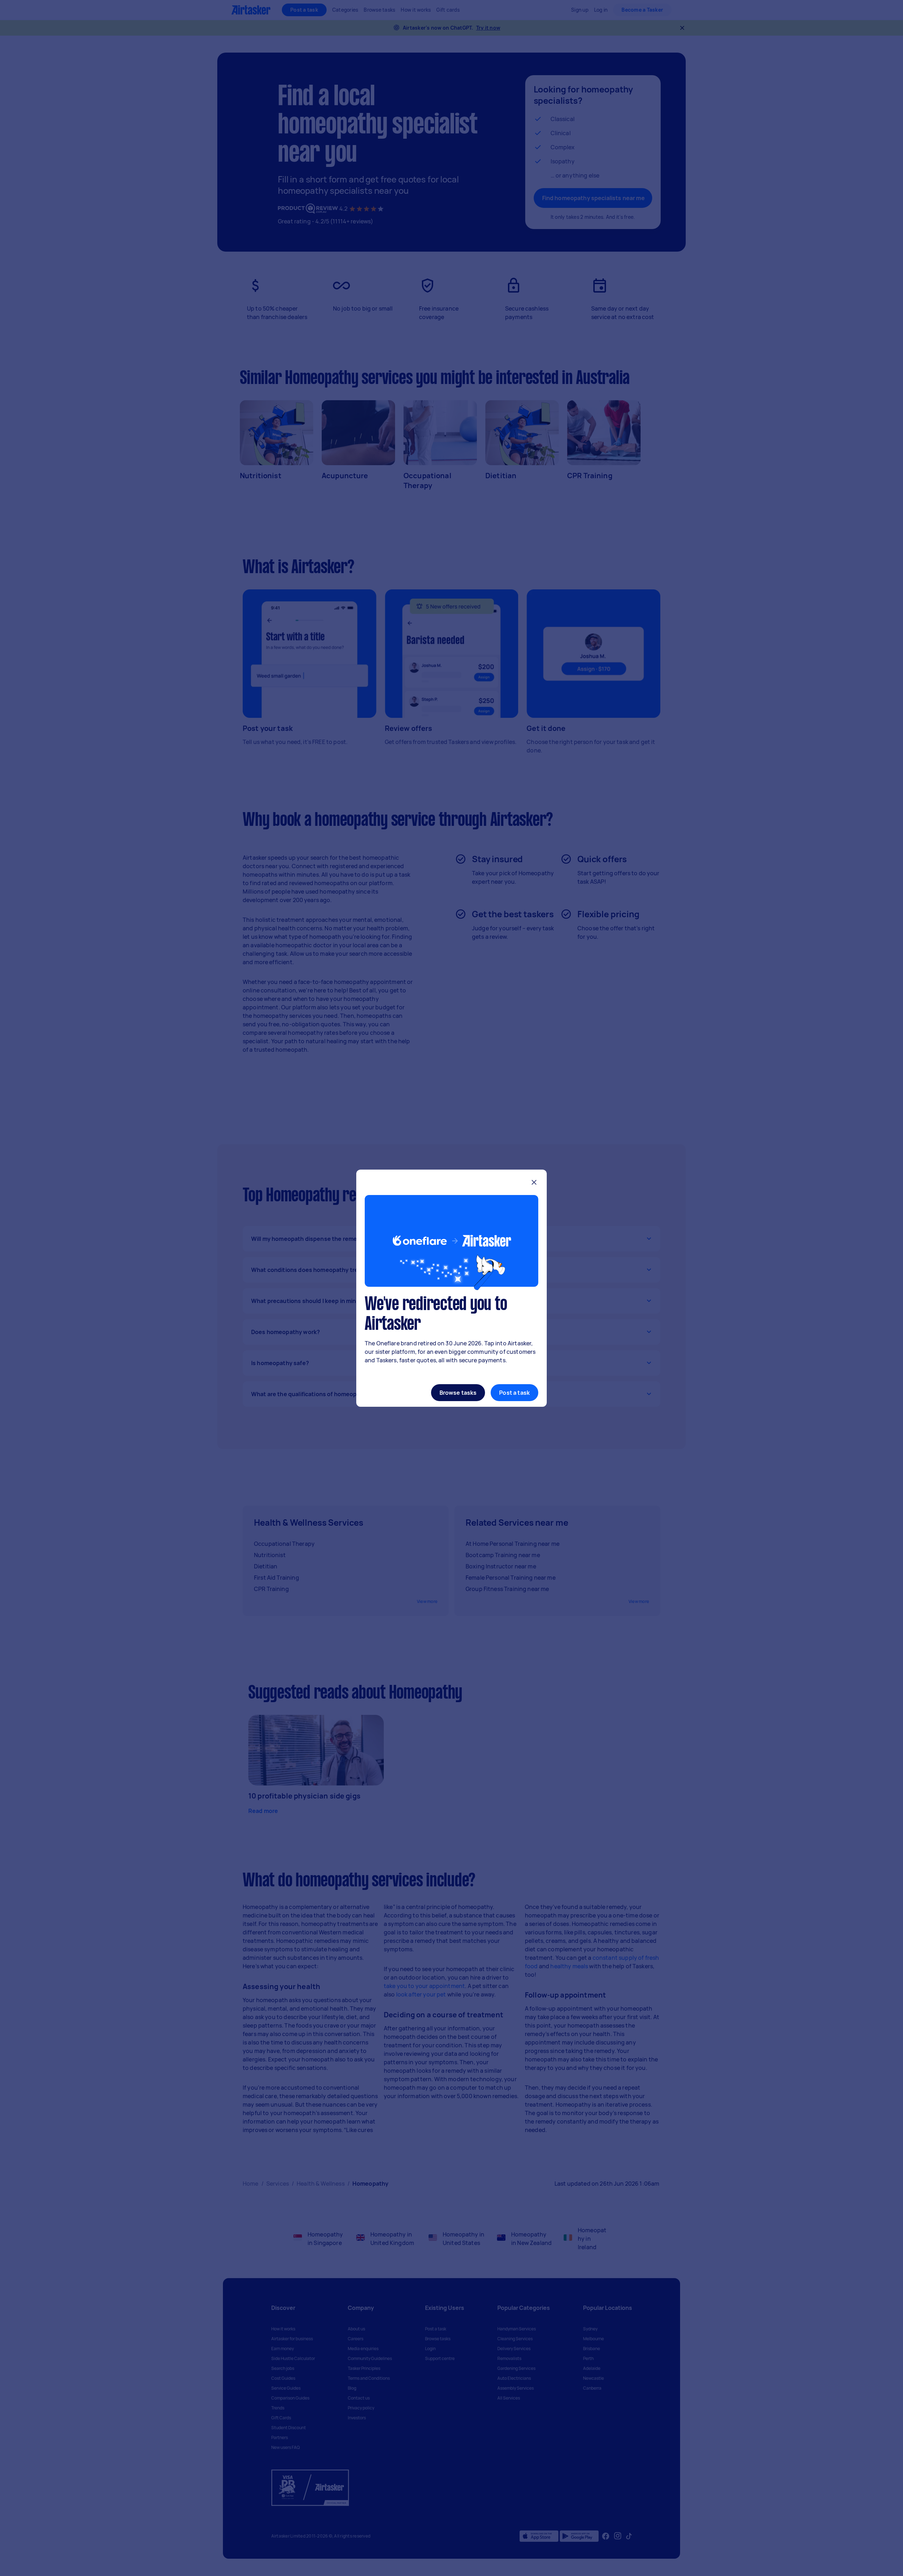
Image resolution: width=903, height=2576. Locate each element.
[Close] (534, 1183)
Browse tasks (458, 1393)
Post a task (514, 1393)
